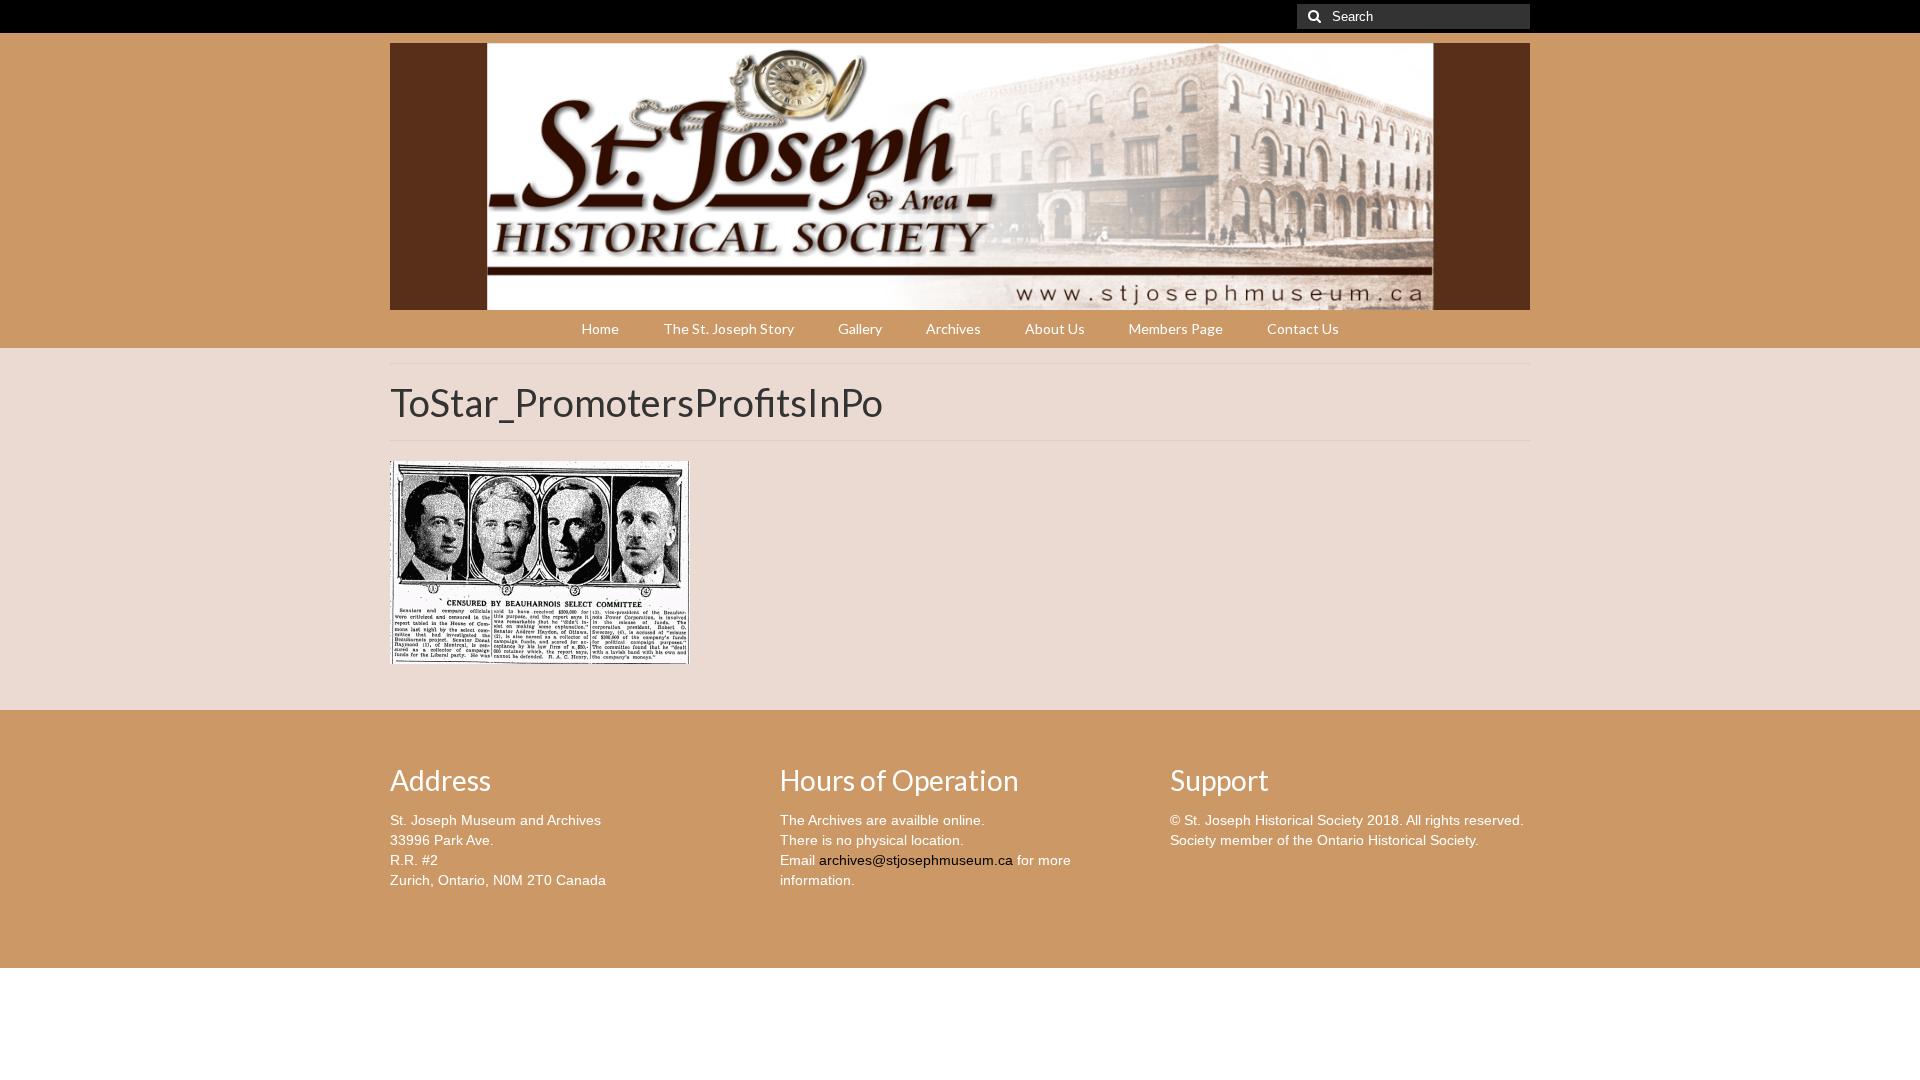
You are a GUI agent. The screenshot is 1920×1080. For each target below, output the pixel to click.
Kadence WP (778, 933)
